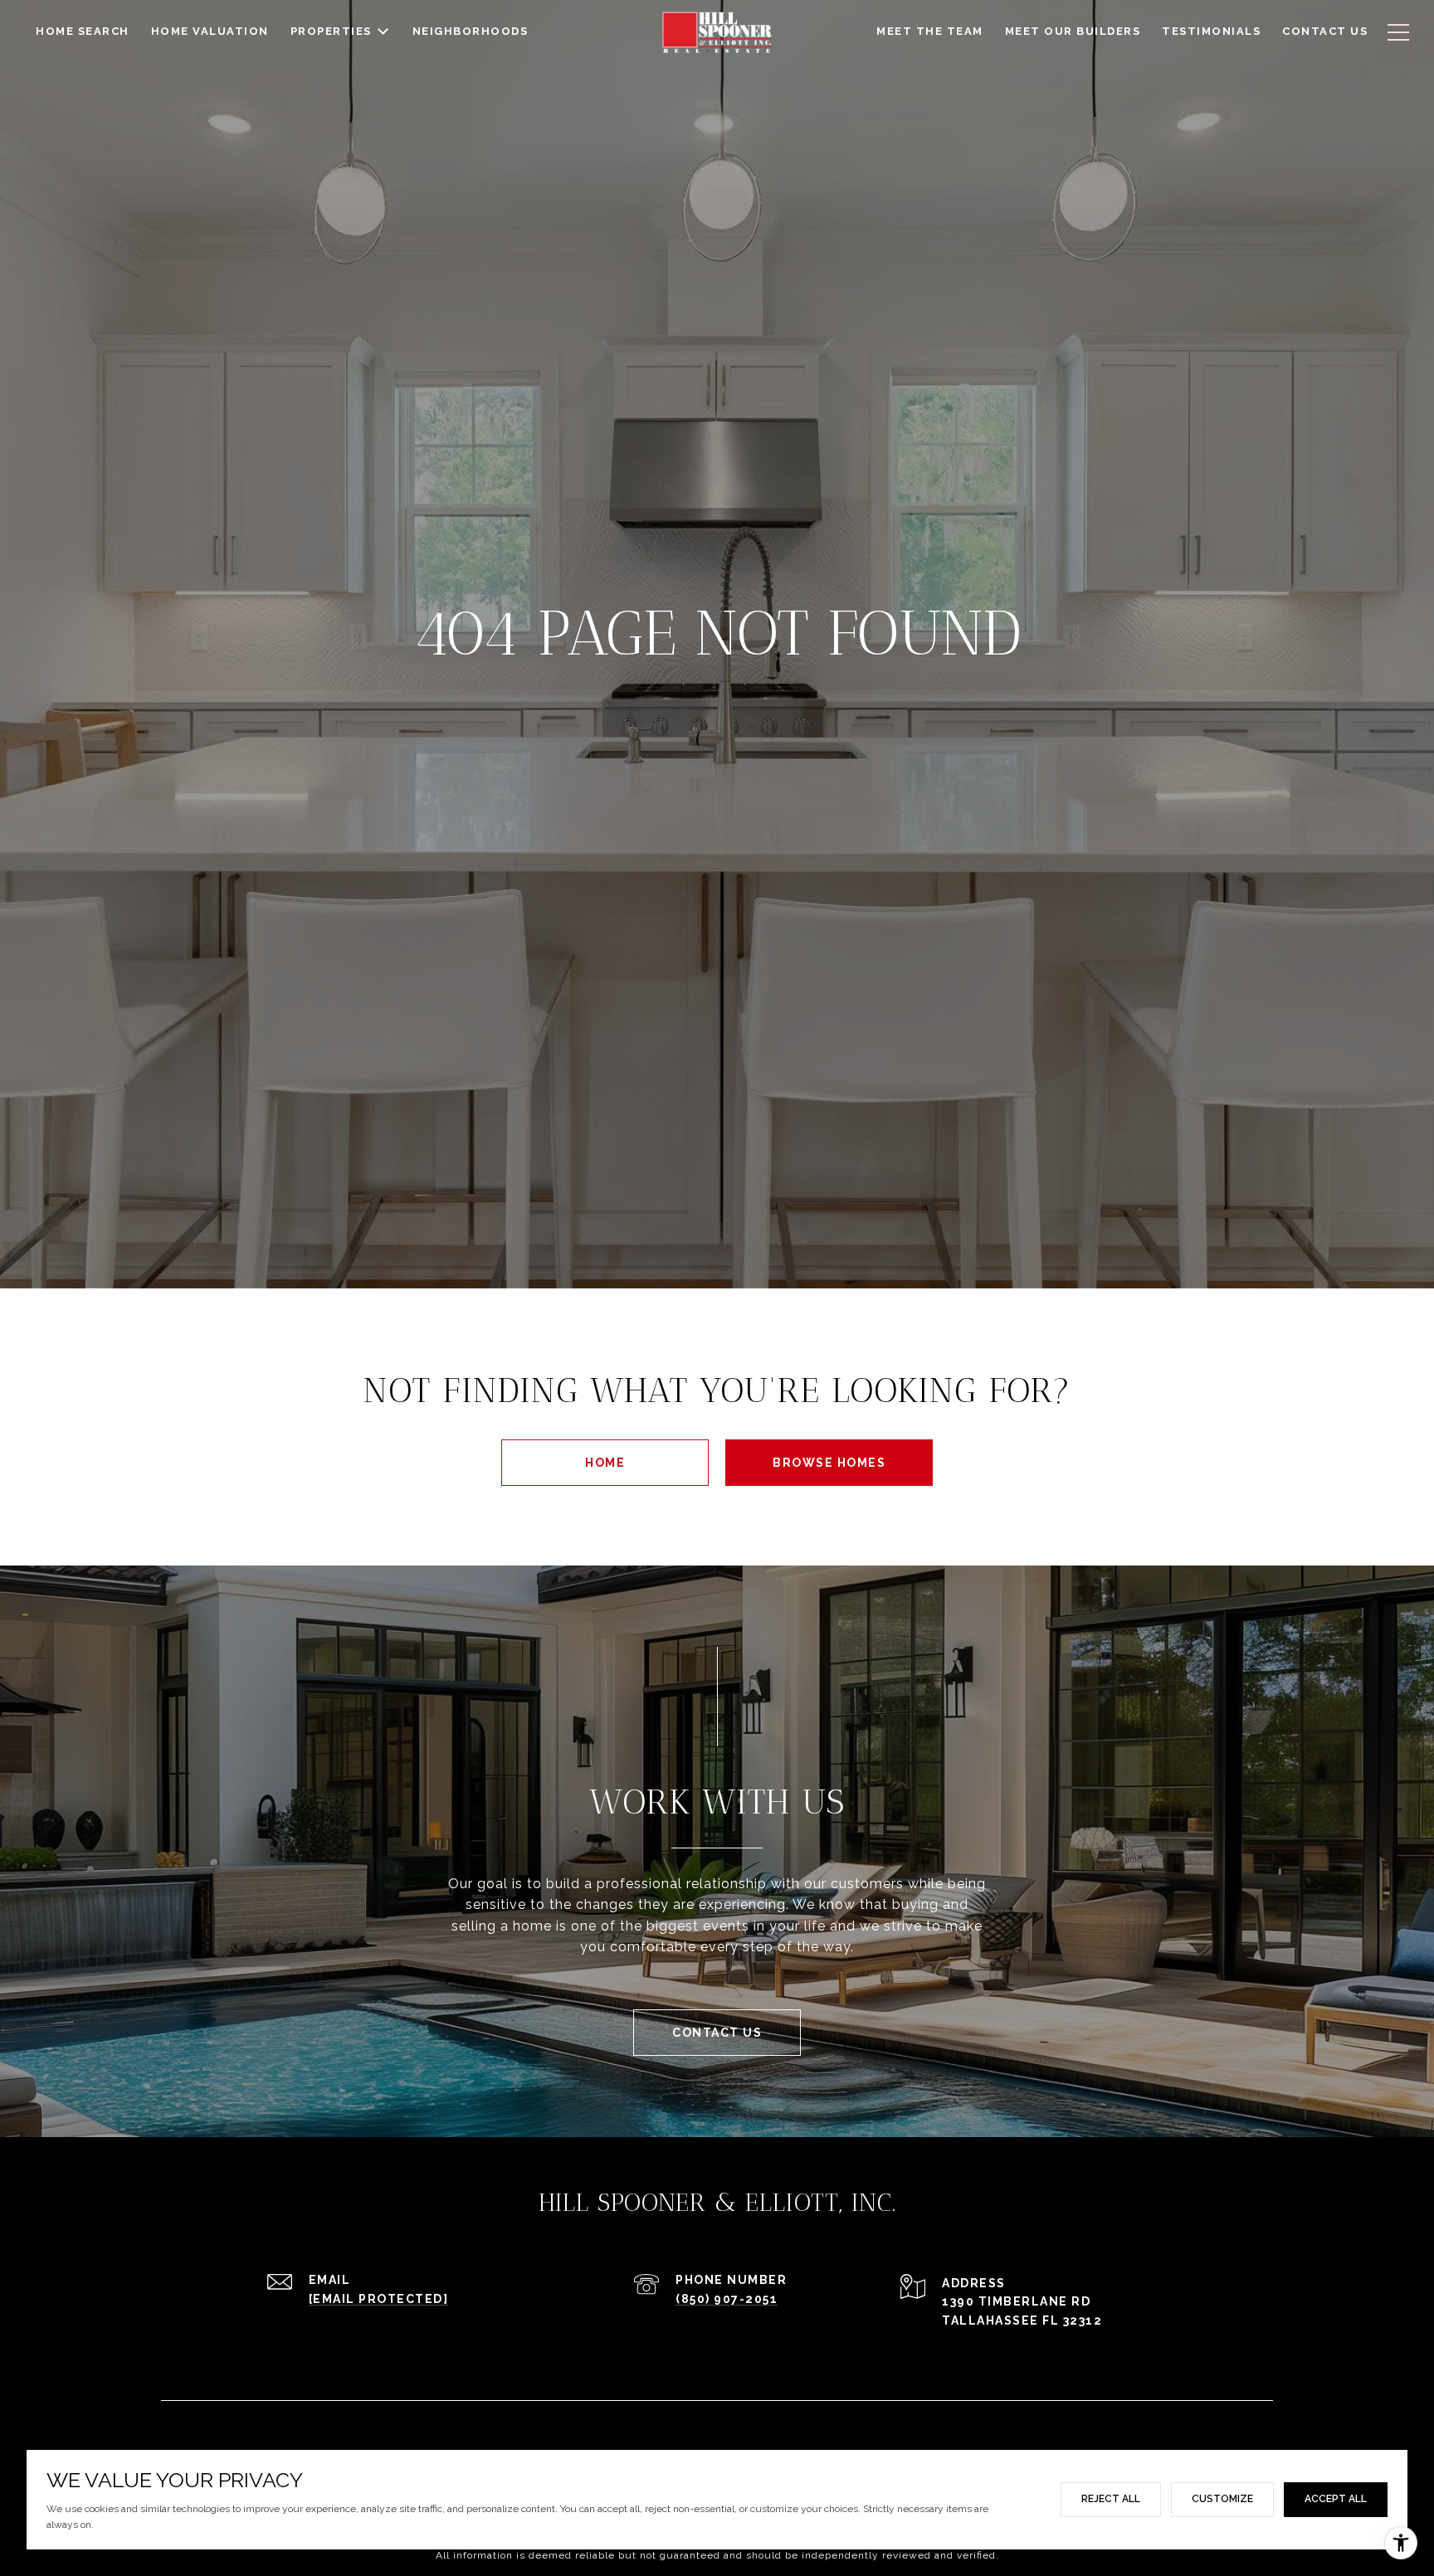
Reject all (1111, 2499)
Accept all (1336, 2499)
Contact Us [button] (717, 2033)
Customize (1222, 2499)
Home (605, 1463)
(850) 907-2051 (727, 2299)
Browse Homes (829, 1463)
